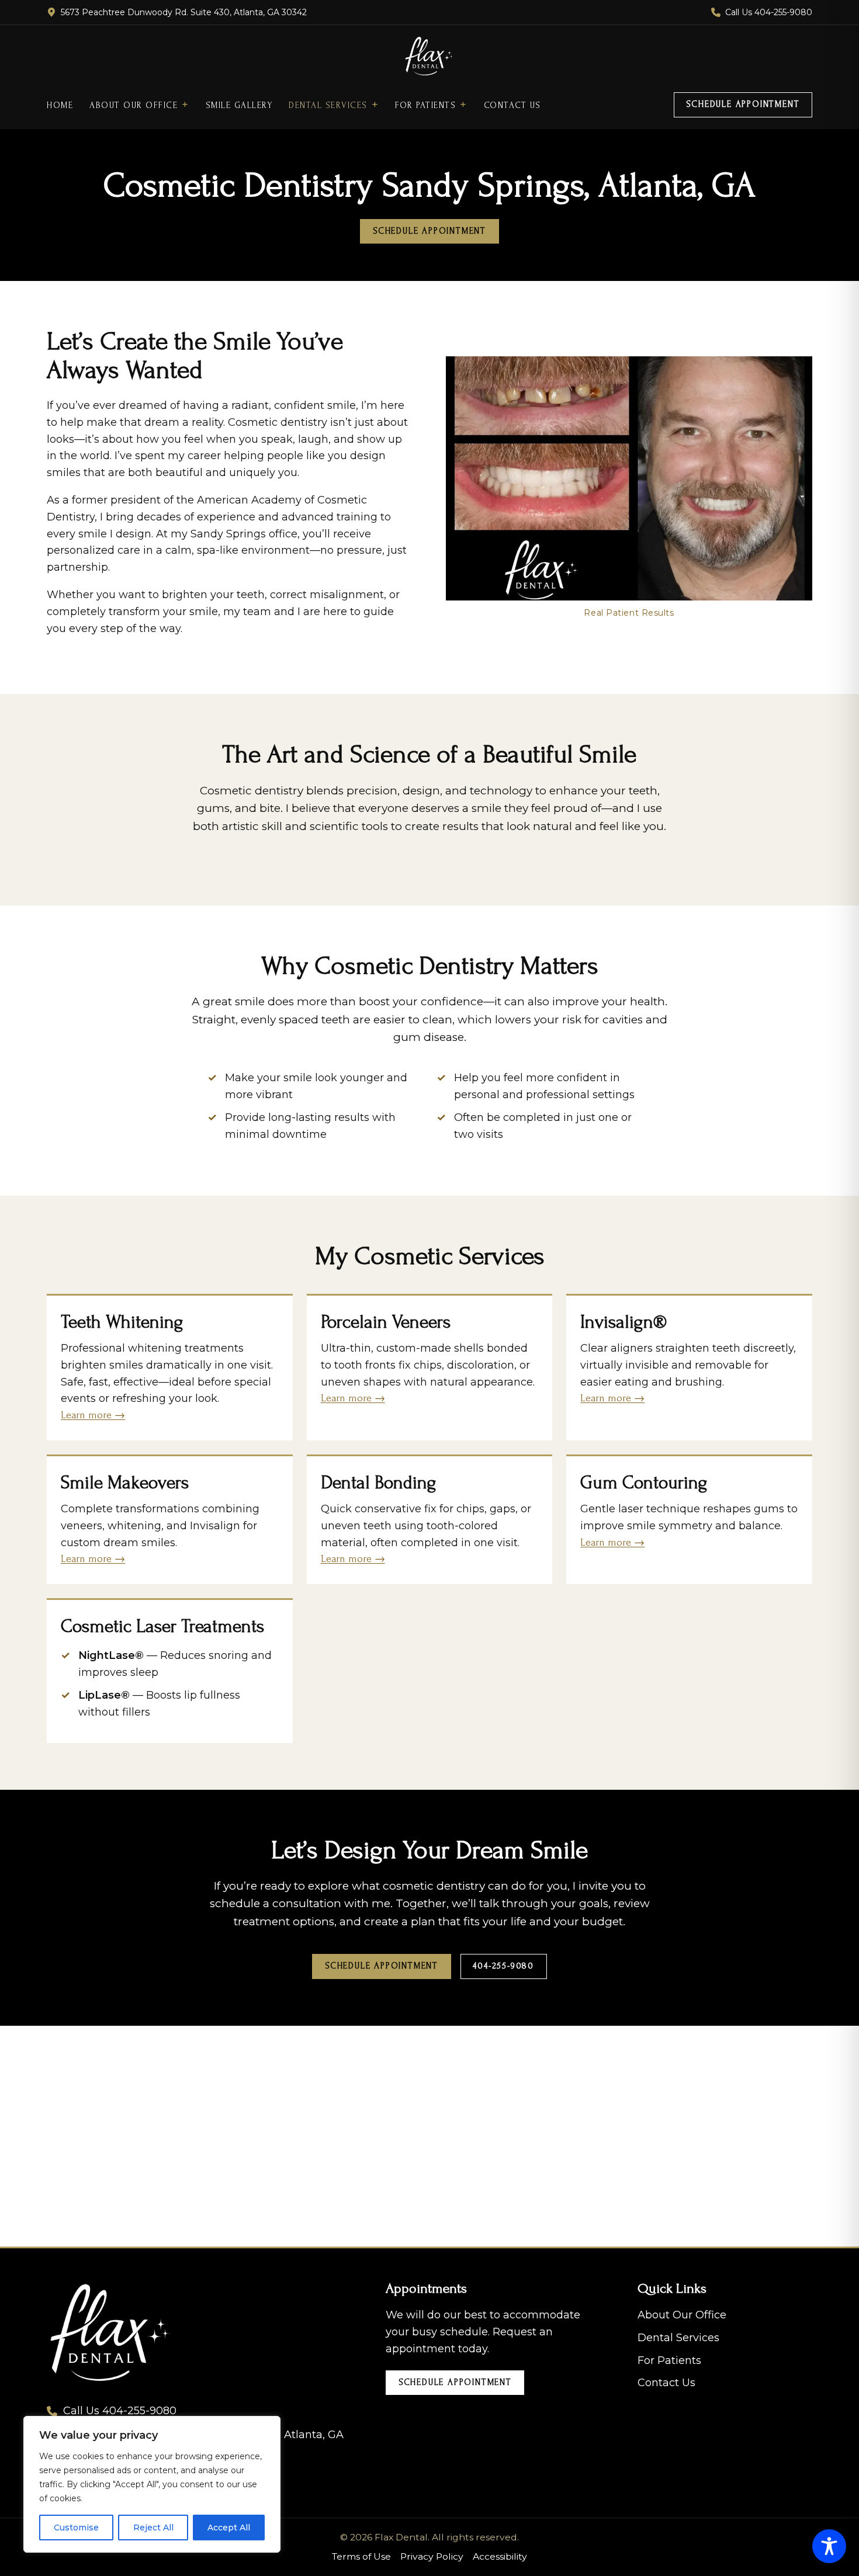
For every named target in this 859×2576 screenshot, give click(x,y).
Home (60, 105)
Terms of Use (361, 2556)
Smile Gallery (239, 105)
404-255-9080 (503, 1966)
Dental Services (328, 105)
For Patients (425, 105)
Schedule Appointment (743, 104)
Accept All (229, 2528)
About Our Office (134, 105)
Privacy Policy (432, 2556)
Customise (76, 2528)
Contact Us (512, 105)
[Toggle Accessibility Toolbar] (829, 2546)
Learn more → (93, 1415)
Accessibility (500, 2556)
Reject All (153, 2528)
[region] (152, 2484)
